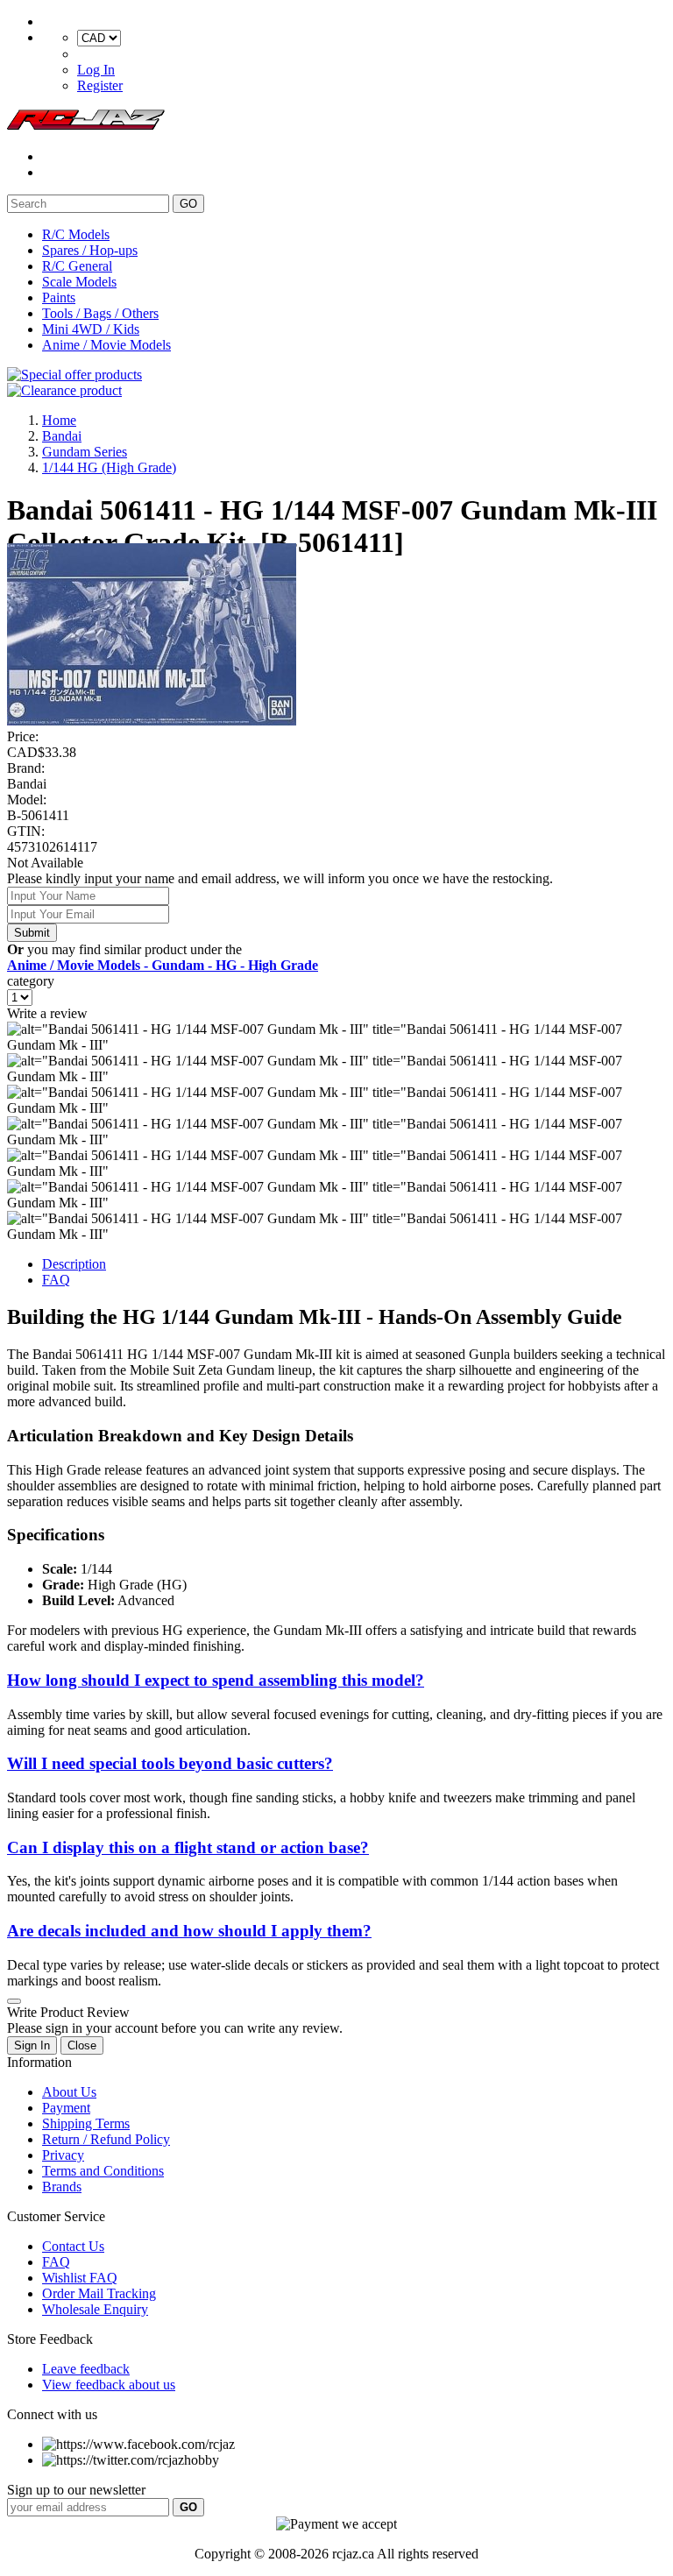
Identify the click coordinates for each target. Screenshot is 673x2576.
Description (74, 1264)
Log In (96, 70)
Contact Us (73, 2246)
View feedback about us (109, 2385)
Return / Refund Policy (106, 2139)
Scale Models (79, 282)
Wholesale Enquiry (95, 2309)
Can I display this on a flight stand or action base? (188, 1847)
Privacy (63, 2155)
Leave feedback (86, 2369)
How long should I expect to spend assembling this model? (216, 1680)
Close (82, 2045)
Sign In (32, 2045)
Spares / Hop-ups (90, 250)
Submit (32, 933)
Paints (59, 297)
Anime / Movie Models (106, 345)
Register (100, 85)
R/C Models (76, 234)
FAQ (56, 1280)
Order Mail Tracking (99, 2293)
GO (188, 204)
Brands (62, 2187)
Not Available (45, 863)
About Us (69, 2092)
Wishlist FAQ (80, 2278)
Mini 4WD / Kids (91, 329)
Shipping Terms (86, 2123)
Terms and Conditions (103, 2171)
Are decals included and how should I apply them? (189, 1931)
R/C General (77, 266)
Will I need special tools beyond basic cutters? (170, 1763)
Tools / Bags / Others (100, 313)
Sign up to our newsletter (76, 2490)
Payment (66, 2108)
